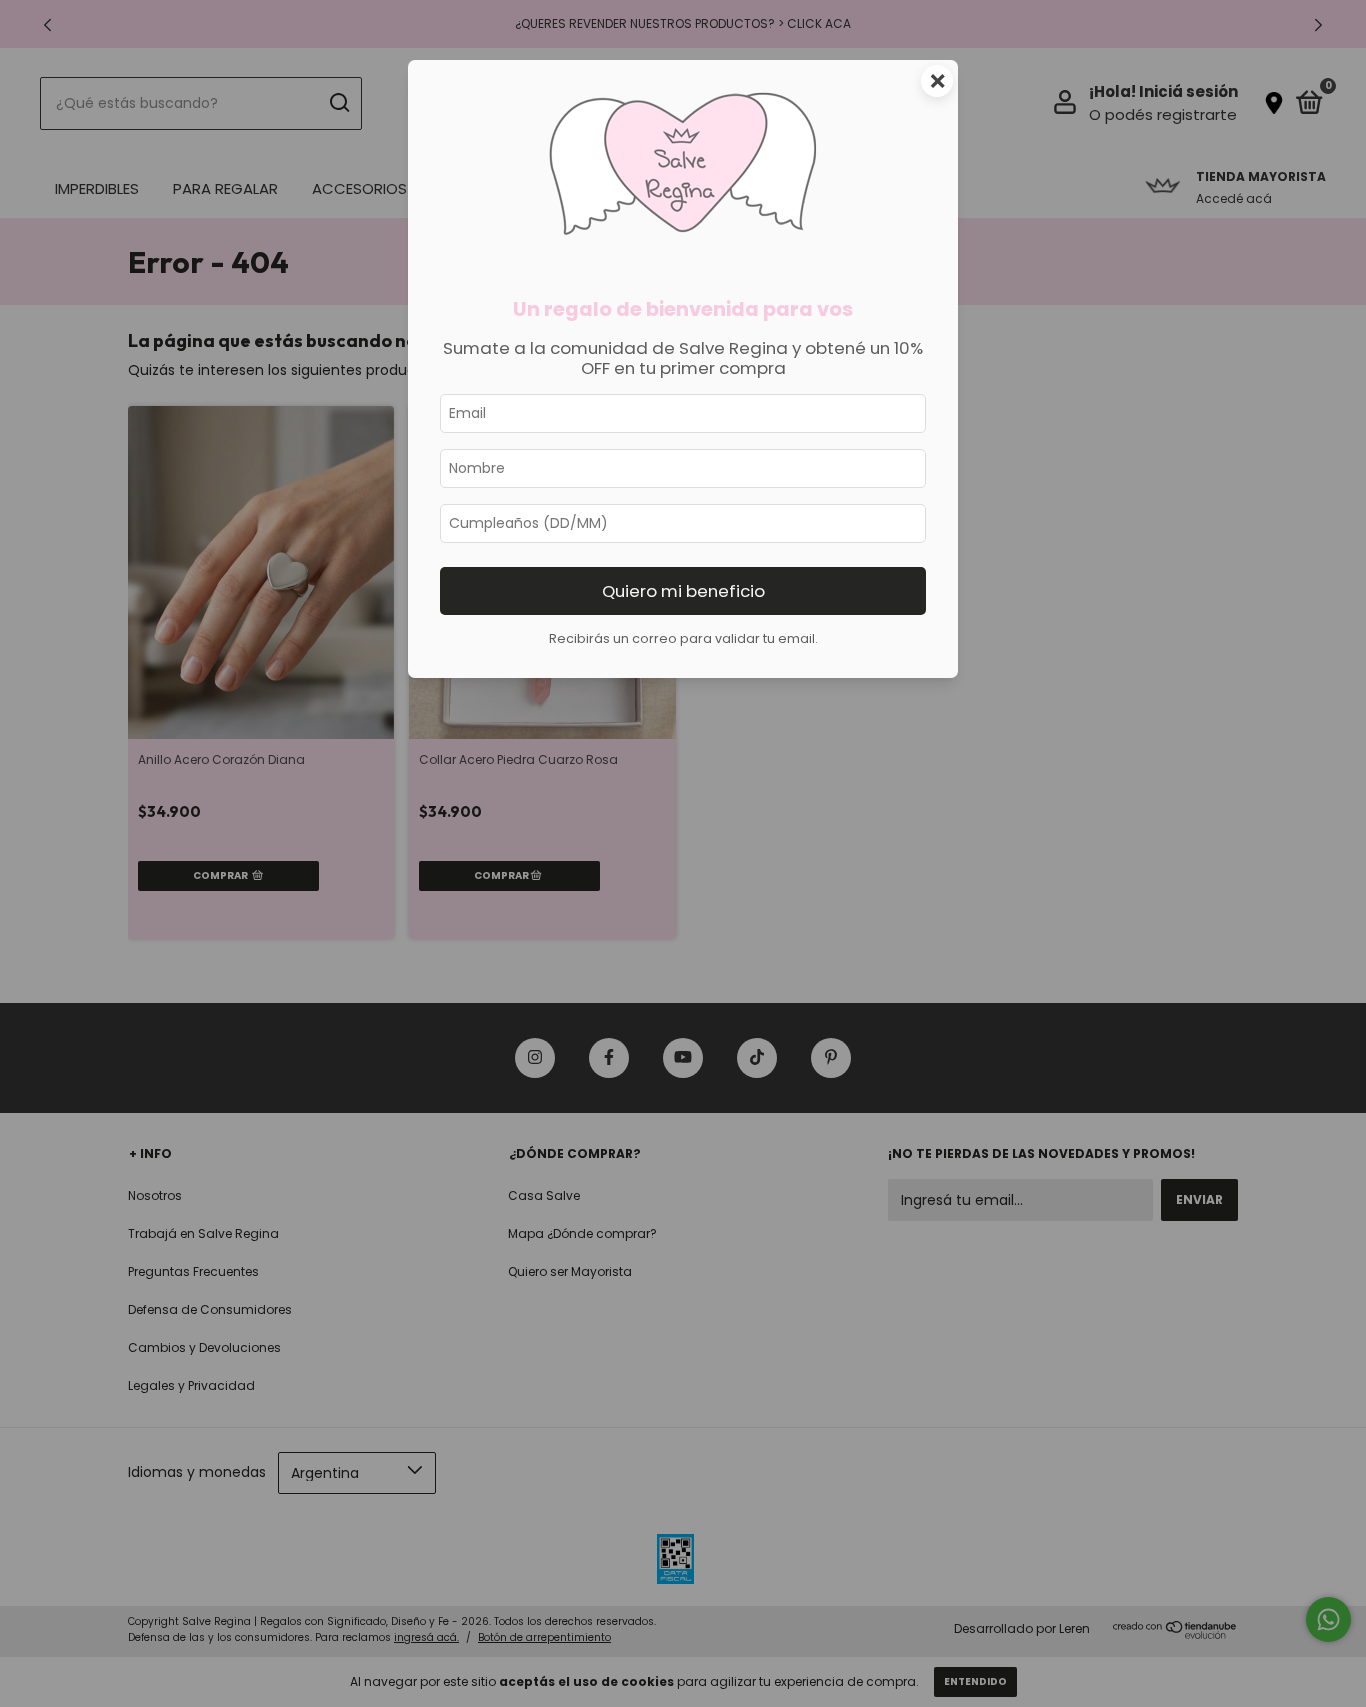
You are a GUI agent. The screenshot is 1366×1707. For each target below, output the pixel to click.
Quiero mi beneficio (683, 591)
